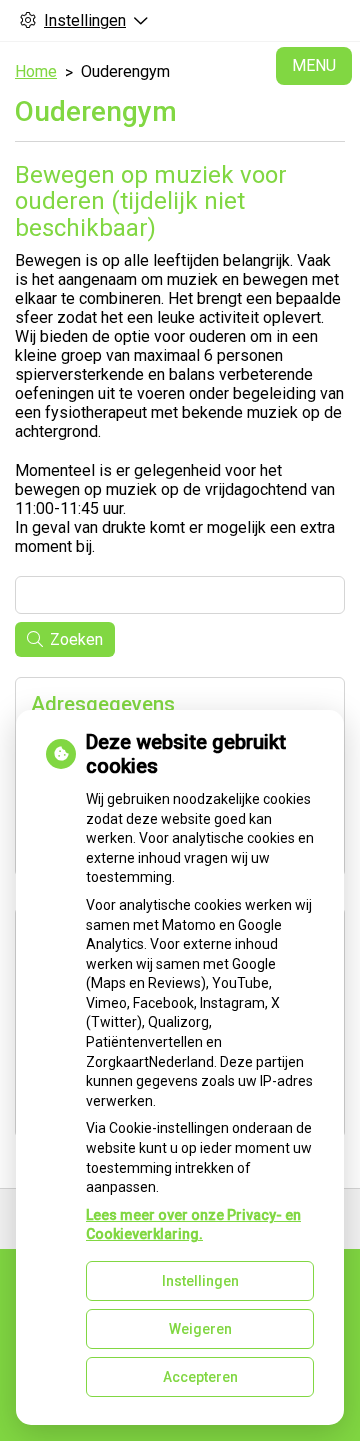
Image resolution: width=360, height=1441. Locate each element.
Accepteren (200, 1377)
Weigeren (200, 1329)
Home (36, 71)
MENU (314, 65)
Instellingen (200, 1281)
